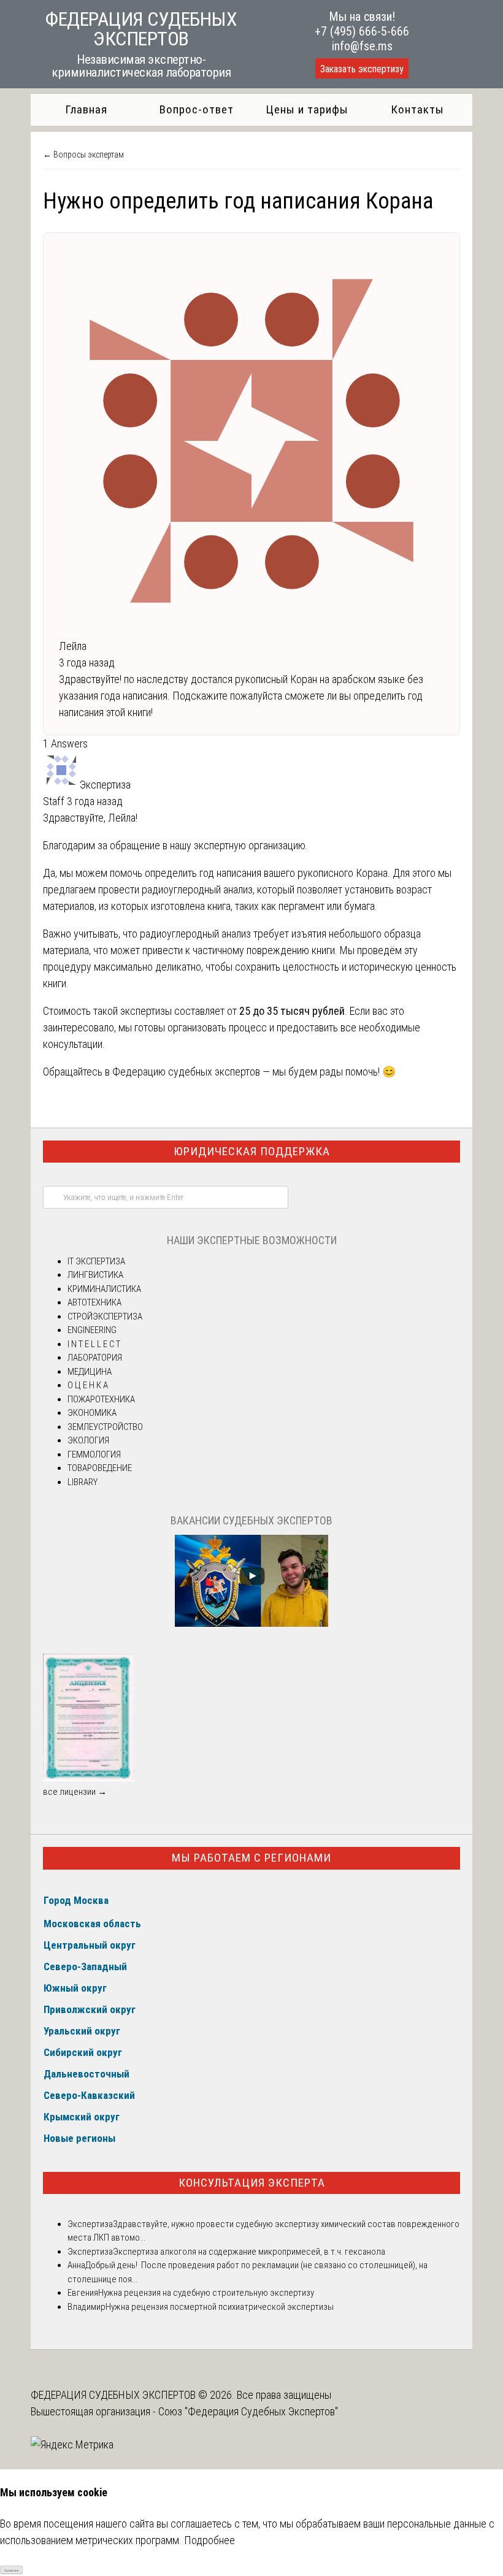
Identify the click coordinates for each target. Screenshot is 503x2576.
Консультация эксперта (252, 2183)
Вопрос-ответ (197, 109)
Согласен (11, 2570)
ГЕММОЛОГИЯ (94, 1454)
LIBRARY (83, 1482)
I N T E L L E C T (94, 1344)
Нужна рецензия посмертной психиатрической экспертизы (220, 2307)
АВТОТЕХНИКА (94, 1302)
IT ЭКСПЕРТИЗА (96, 1261)
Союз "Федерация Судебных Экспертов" (248, 2411)
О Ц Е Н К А (88, 1385)
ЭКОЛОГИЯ (88, 1440)
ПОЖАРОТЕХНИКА (101, 1399)
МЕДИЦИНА (90, 1372)
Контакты (417, 109)
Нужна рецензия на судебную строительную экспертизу (206, 2293)
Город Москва (76, 1900)
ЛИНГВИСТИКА (95, 1275)
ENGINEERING (92, 1330)
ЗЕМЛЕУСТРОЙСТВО (105, 1427)
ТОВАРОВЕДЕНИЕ (100, 1468)
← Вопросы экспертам (83, 155)
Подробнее (209, 2540)
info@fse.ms (362, 46)
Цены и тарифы (307, 109)
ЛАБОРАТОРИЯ (95, 1358)
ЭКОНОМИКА (92, 1413)
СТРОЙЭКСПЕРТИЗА (105, 1317)
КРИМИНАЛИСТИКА (104, 1289)
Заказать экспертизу (362, 69)
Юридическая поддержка (252, 1151)
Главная (86, 109)
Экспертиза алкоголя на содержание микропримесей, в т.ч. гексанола (249, 2252)
